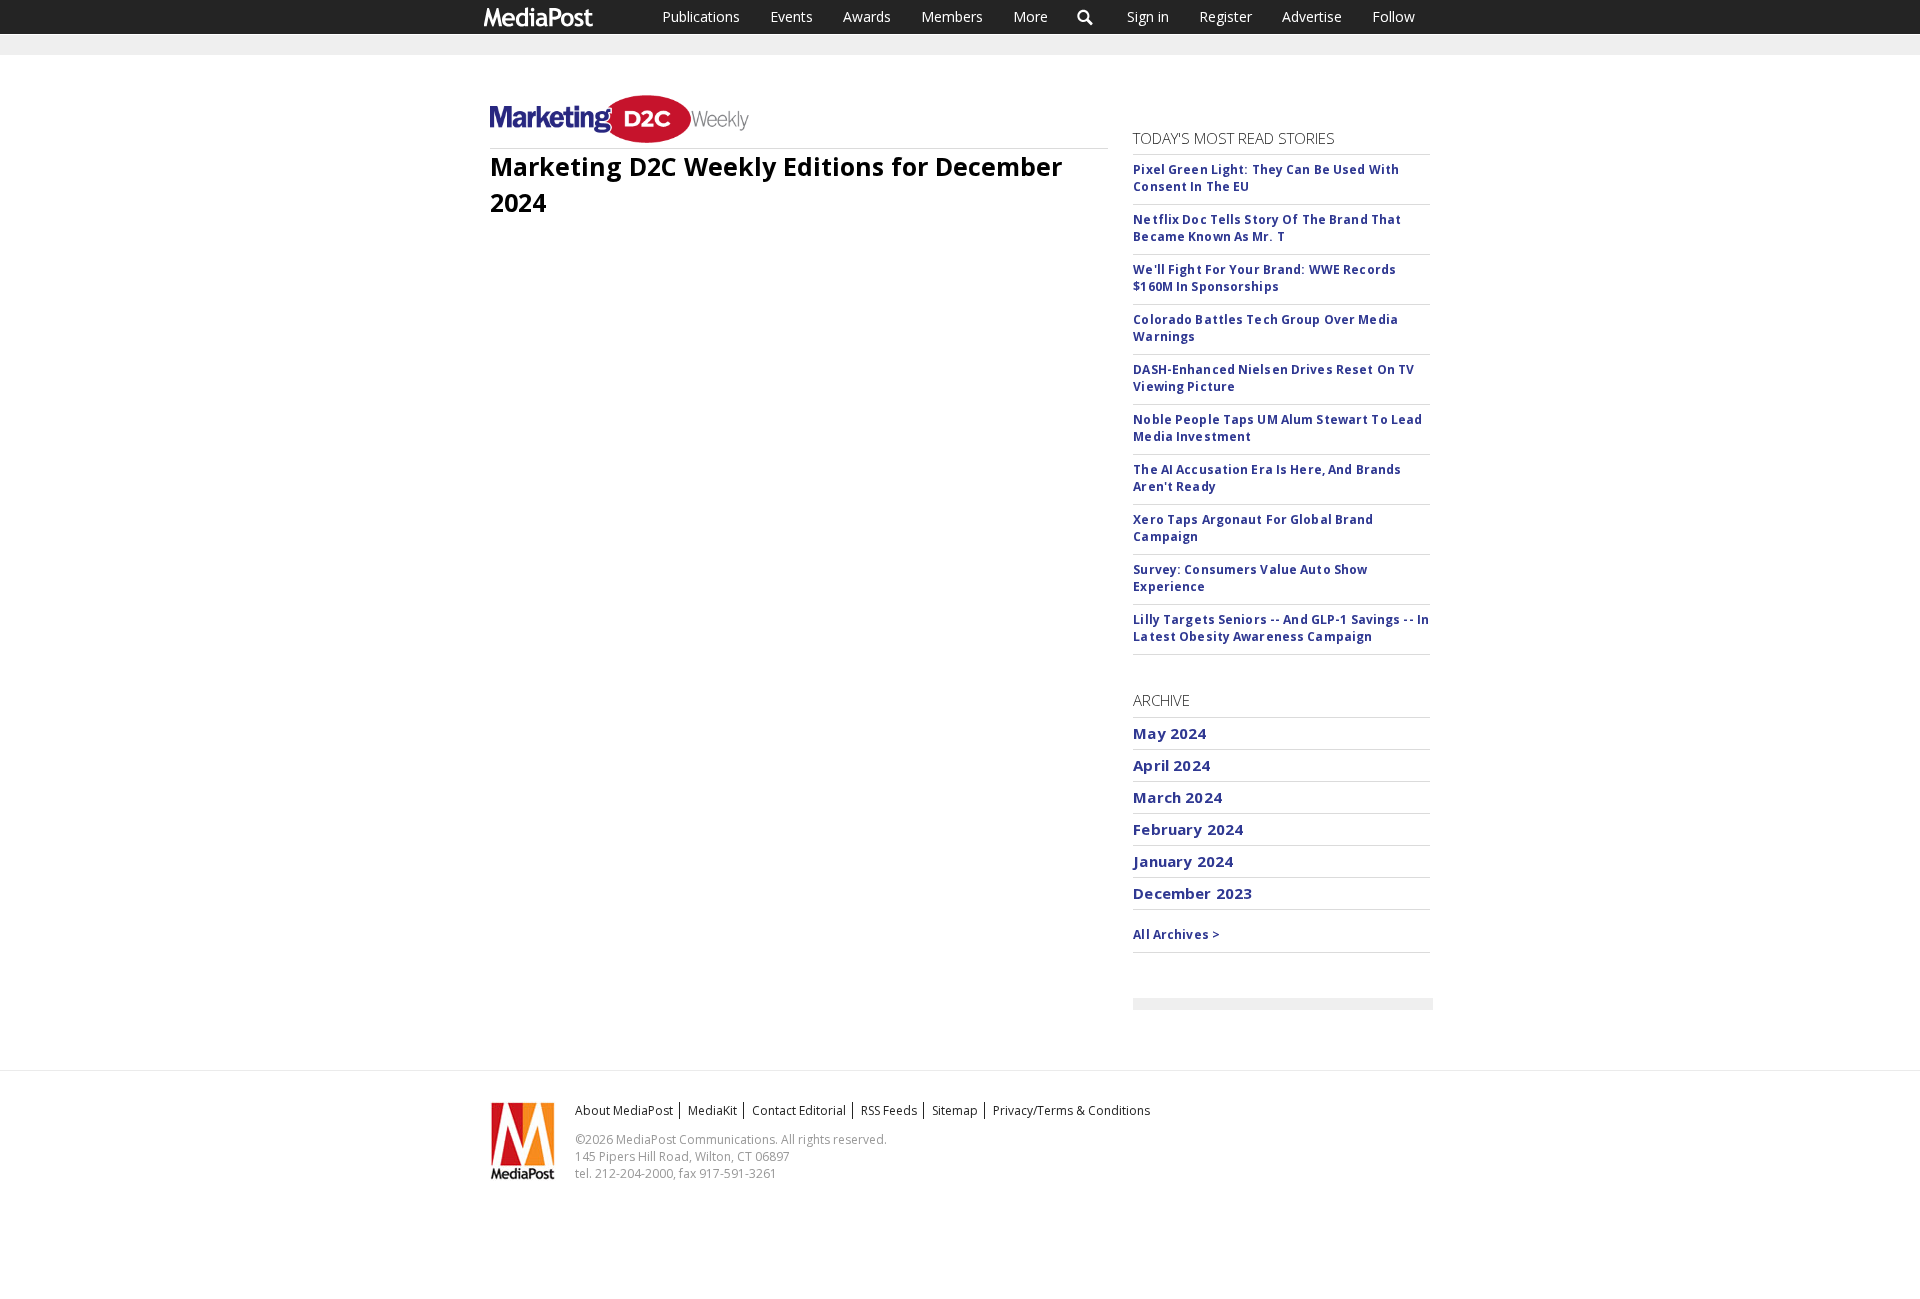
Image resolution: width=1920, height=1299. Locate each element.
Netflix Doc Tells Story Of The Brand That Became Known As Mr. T (1267, 228)
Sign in (1148, 16)
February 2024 (1188, 829)
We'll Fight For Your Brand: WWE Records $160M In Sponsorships (1264, 278)
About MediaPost (624, 1110)
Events (791, 16)
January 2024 (1183, 861)
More (1030, 16)
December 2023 (1192, 893)
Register (1225, 16)
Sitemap (955, 1110)
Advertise (1312, 16)
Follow (1393, 16)
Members (952, 16)
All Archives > (1176, 934)
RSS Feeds (889, 1110)
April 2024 (1171, 765)
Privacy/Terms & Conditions (1071, 1110)
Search (1085, 17)
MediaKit (712, 1110)
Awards (867, 16)
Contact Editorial (799, 1110)
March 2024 (1177, 797)
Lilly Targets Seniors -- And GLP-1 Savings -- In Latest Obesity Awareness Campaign (1281, 628)
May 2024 (1169, 733)
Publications (701, 16)
